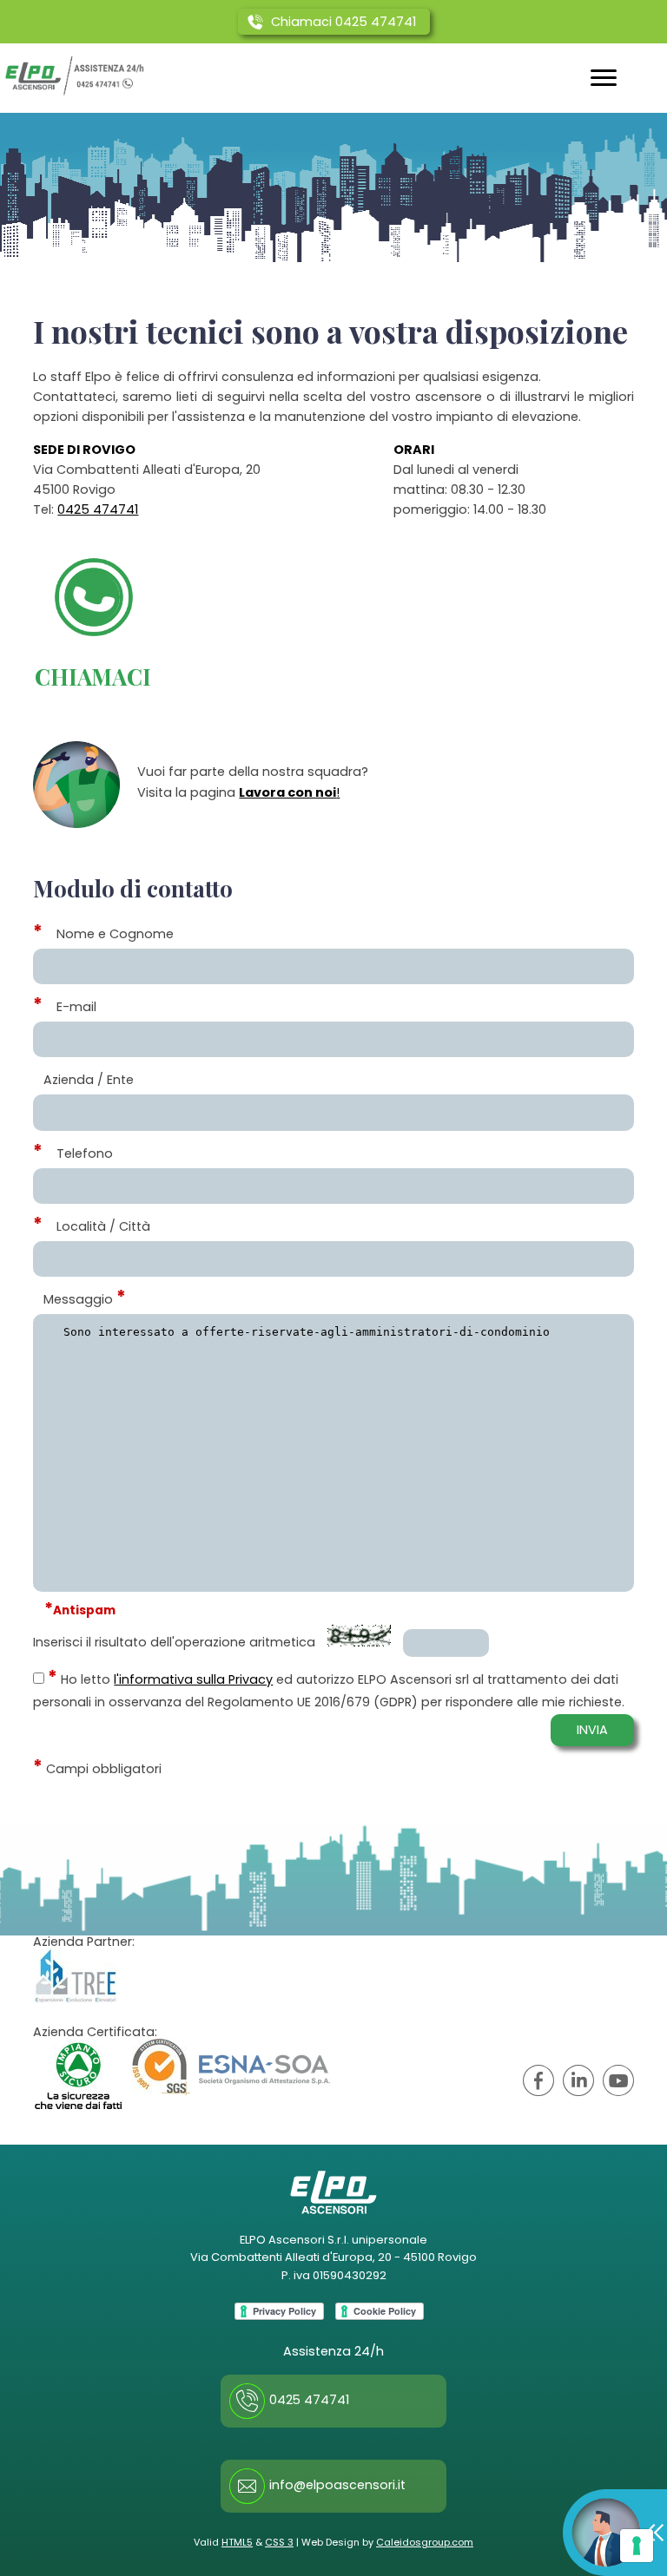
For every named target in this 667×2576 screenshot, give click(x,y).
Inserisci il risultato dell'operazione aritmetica (174, 1642)
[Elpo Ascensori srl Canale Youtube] (618, 2083)
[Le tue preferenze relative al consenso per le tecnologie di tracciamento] (637, 2546)
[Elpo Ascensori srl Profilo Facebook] (538, 2083)
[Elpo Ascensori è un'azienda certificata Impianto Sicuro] (78, 2074)
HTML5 (237, 2542)
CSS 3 (279, 2542)
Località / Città (103, 1226)
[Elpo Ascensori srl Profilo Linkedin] (578, 2083)
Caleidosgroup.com (425, 2542)
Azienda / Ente (89, 1080)
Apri (615, 2533)
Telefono (85, 1153)
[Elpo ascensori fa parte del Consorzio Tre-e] (76, 1976)
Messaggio (78, 1299)
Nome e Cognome (115, 934)
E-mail (76, 1007)
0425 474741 (98, 509)
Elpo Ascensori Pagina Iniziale (75, 76)
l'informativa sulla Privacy (193, 1679)
